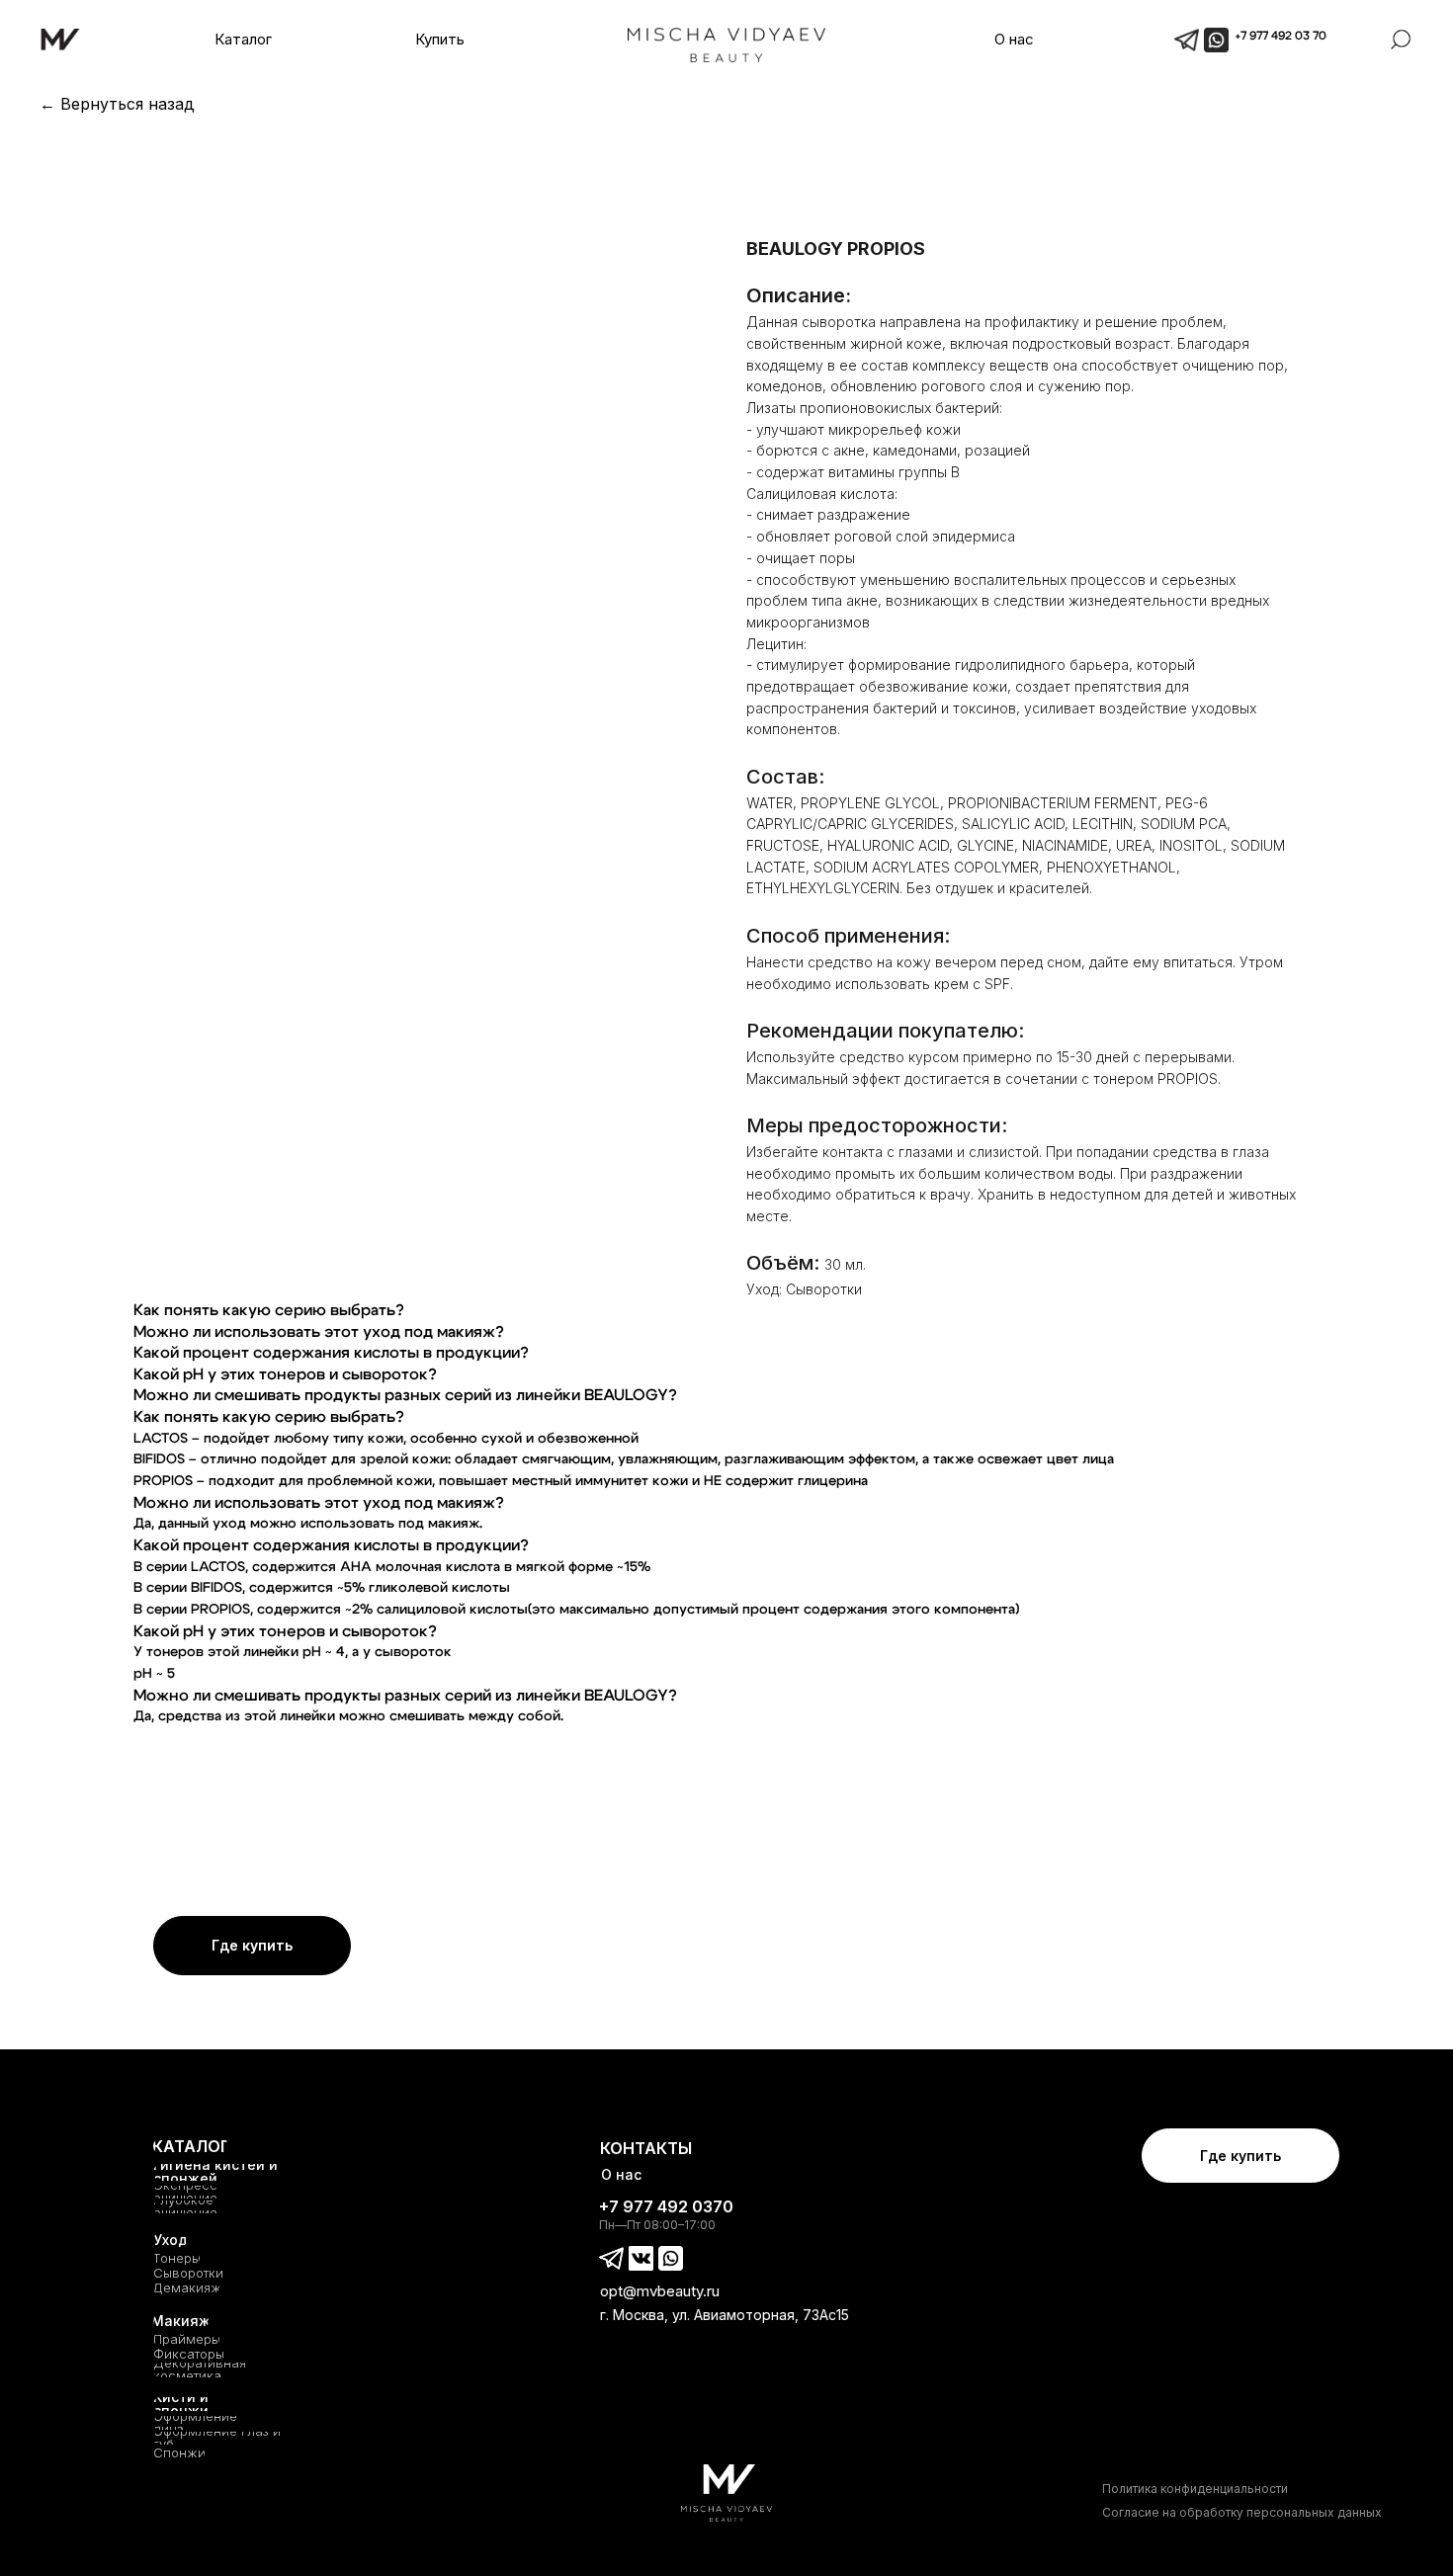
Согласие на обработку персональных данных (1242, 2512)
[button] (243, 40)
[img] (1216, 40)
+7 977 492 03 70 (1281, 36)
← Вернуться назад (117, 104)
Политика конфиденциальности (1195, 2489)
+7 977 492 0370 (666, 2206)
